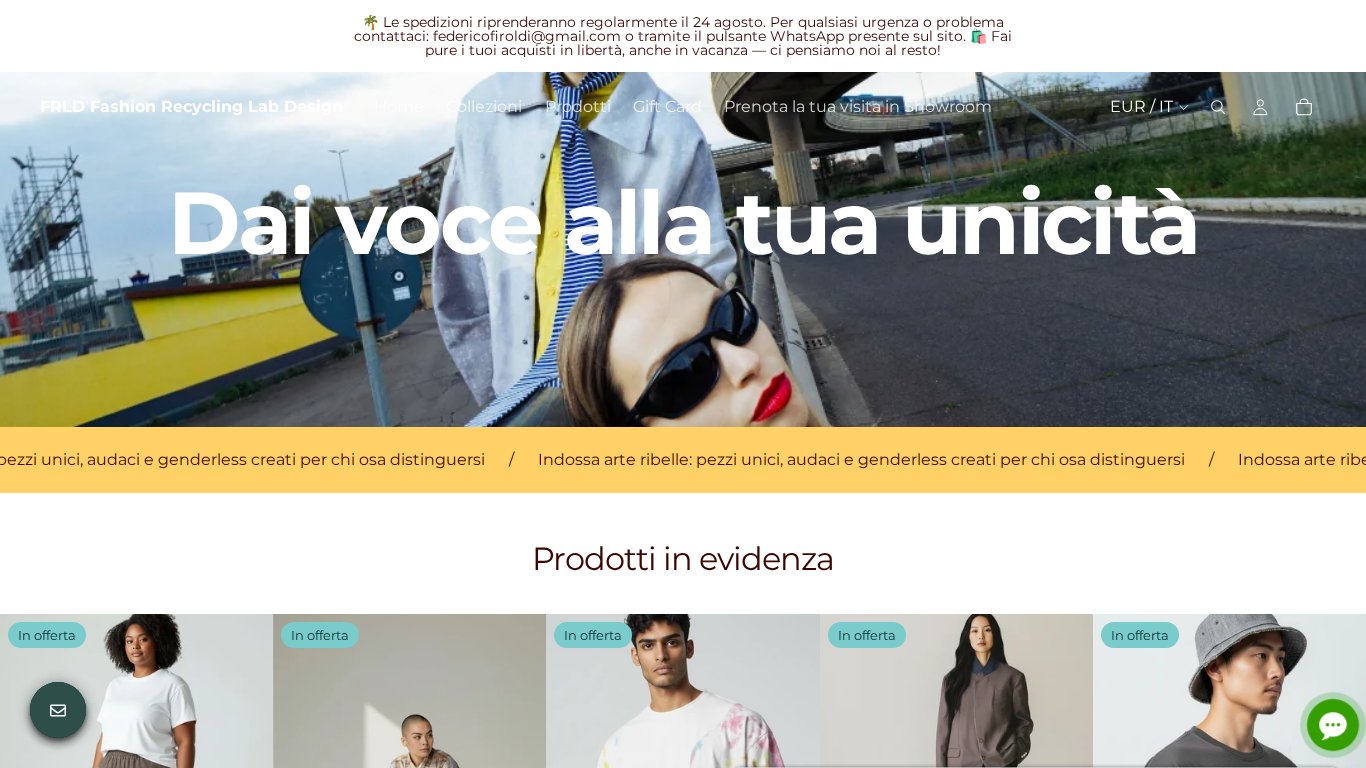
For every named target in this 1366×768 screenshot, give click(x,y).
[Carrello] (1304, 107)
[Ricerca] (1218, 107)
